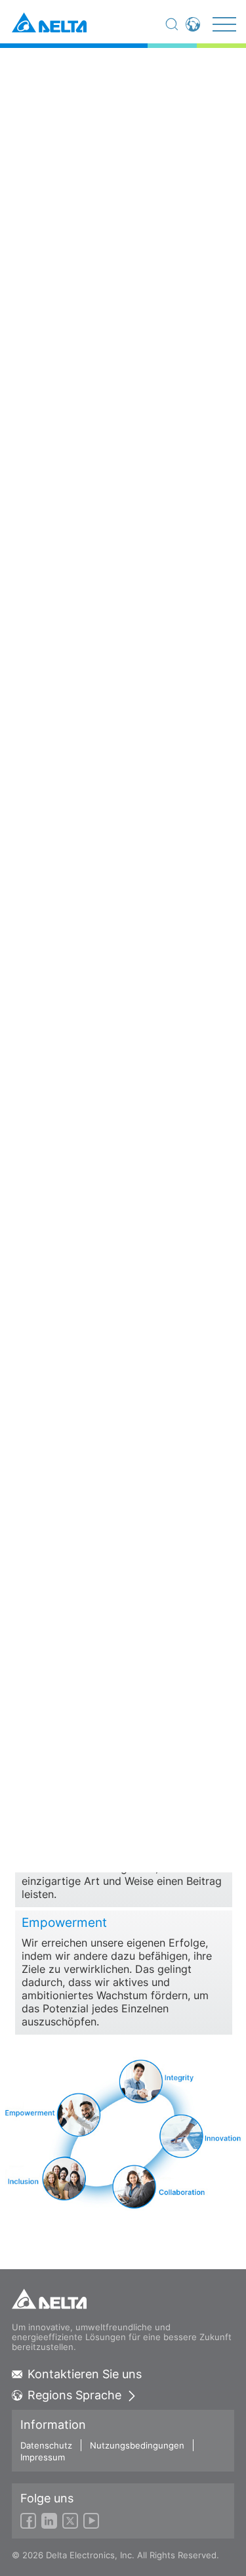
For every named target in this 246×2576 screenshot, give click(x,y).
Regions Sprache (74, 2395)
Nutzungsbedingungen (137, 2445)
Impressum (43, 2457)
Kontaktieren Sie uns (85, 2374)
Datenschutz (46, 2445)
